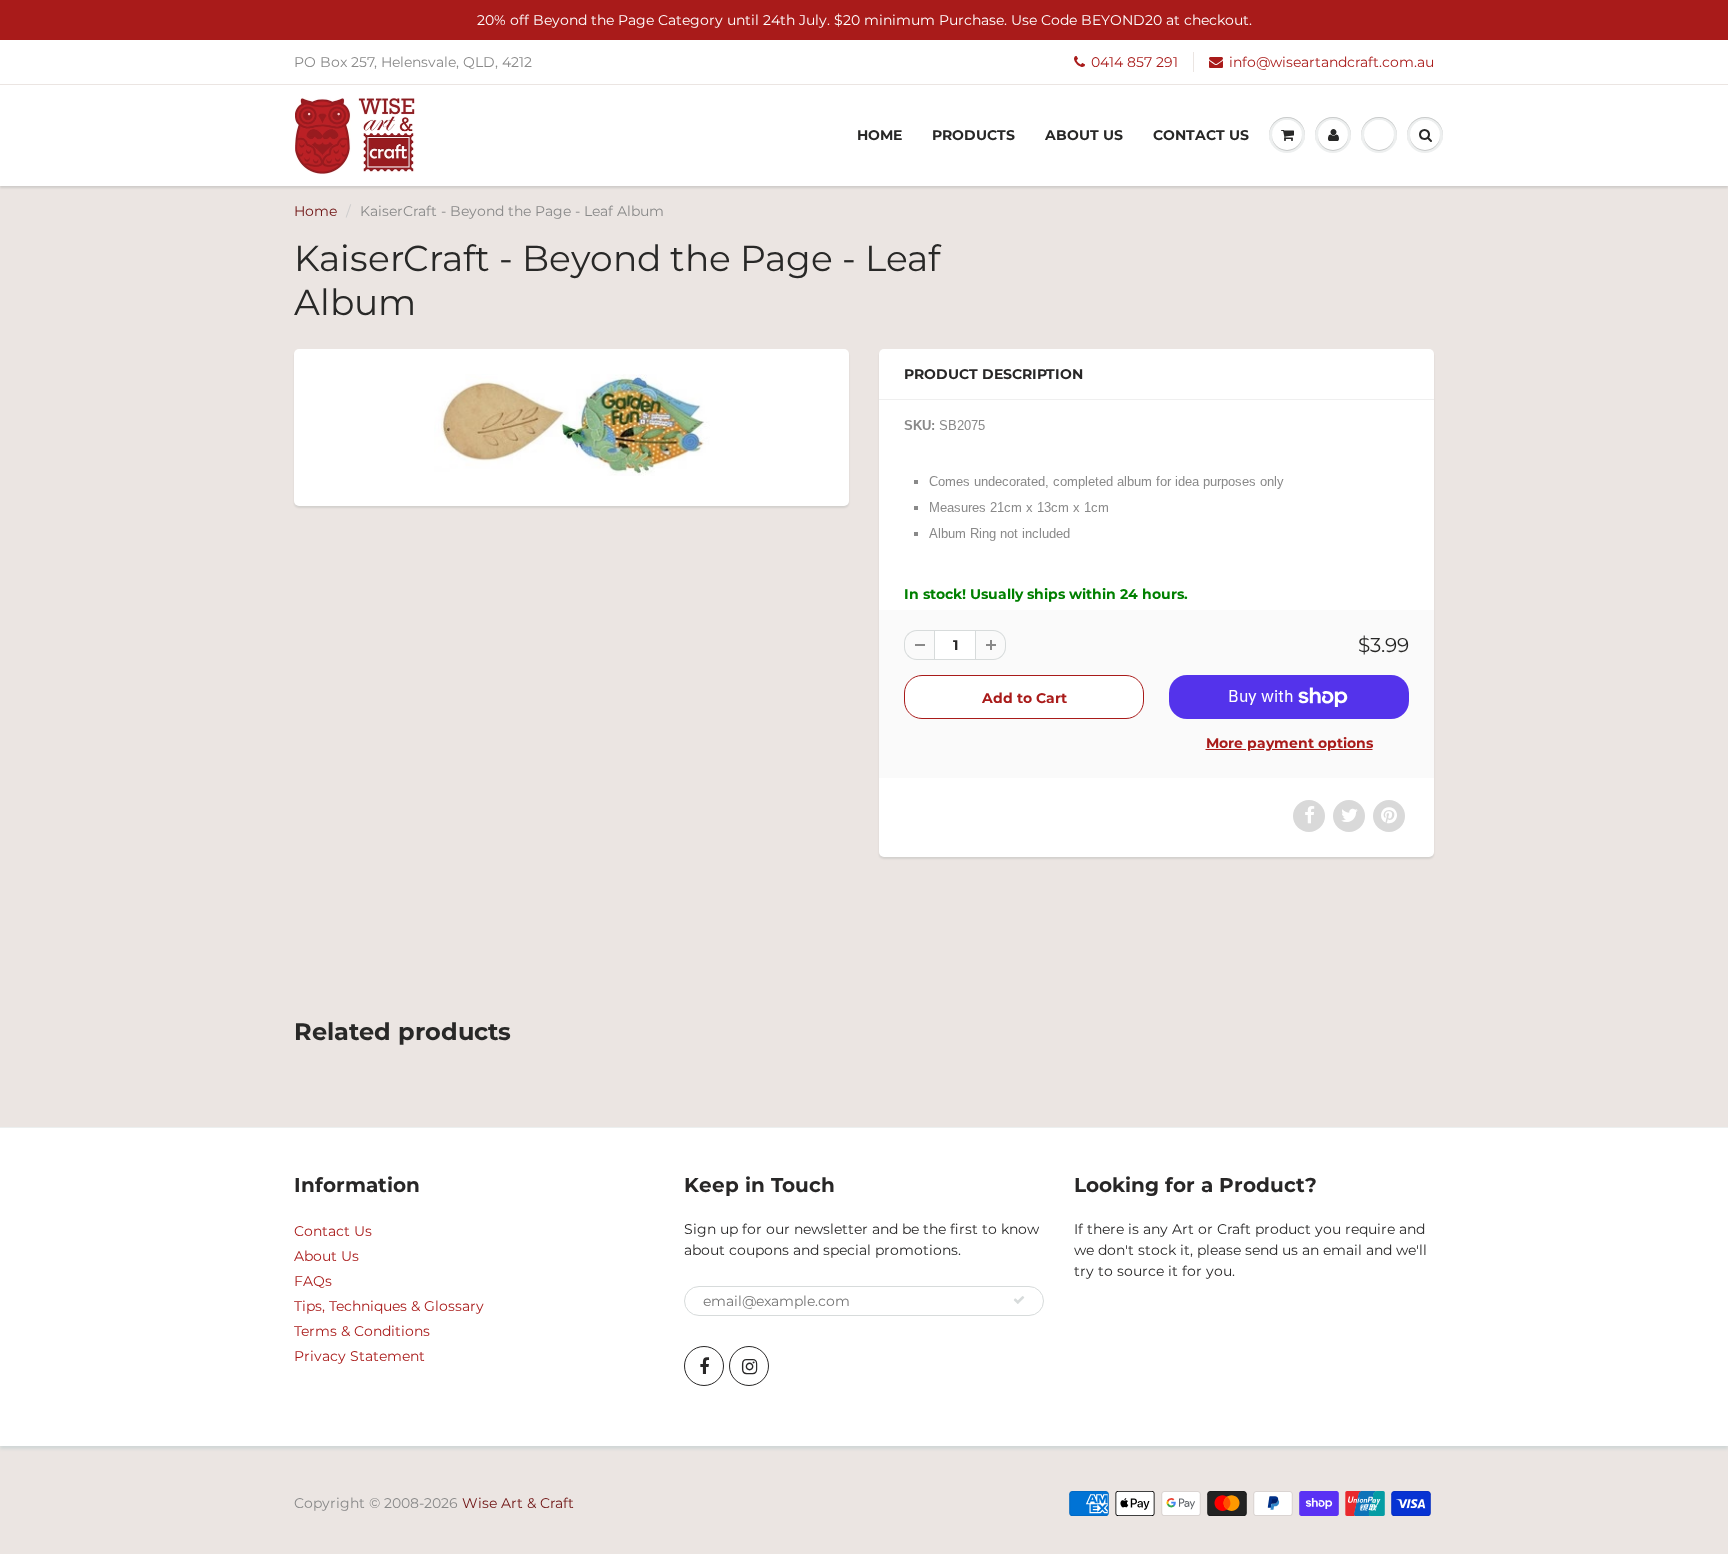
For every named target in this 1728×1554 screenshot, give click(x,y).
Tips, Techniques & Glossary (389, 1306)
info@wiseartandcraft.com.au (1331, 62)
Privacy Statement (359, 1356)
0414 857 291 (1134, 62)
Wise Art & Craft (518, 1503)
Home (879, 135)
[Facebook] (704, 1366)
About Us (1084, 135)
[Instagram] (749, 1366)
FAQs (313, 1281)
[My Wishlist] (1379, 135)
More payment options (1289, 743)
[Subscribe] (1019, 1300)
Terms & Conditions (362, 1331)
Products (973, 135)
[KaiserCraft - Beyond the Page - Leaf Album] (571, 425)
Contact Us (1201, 135)
